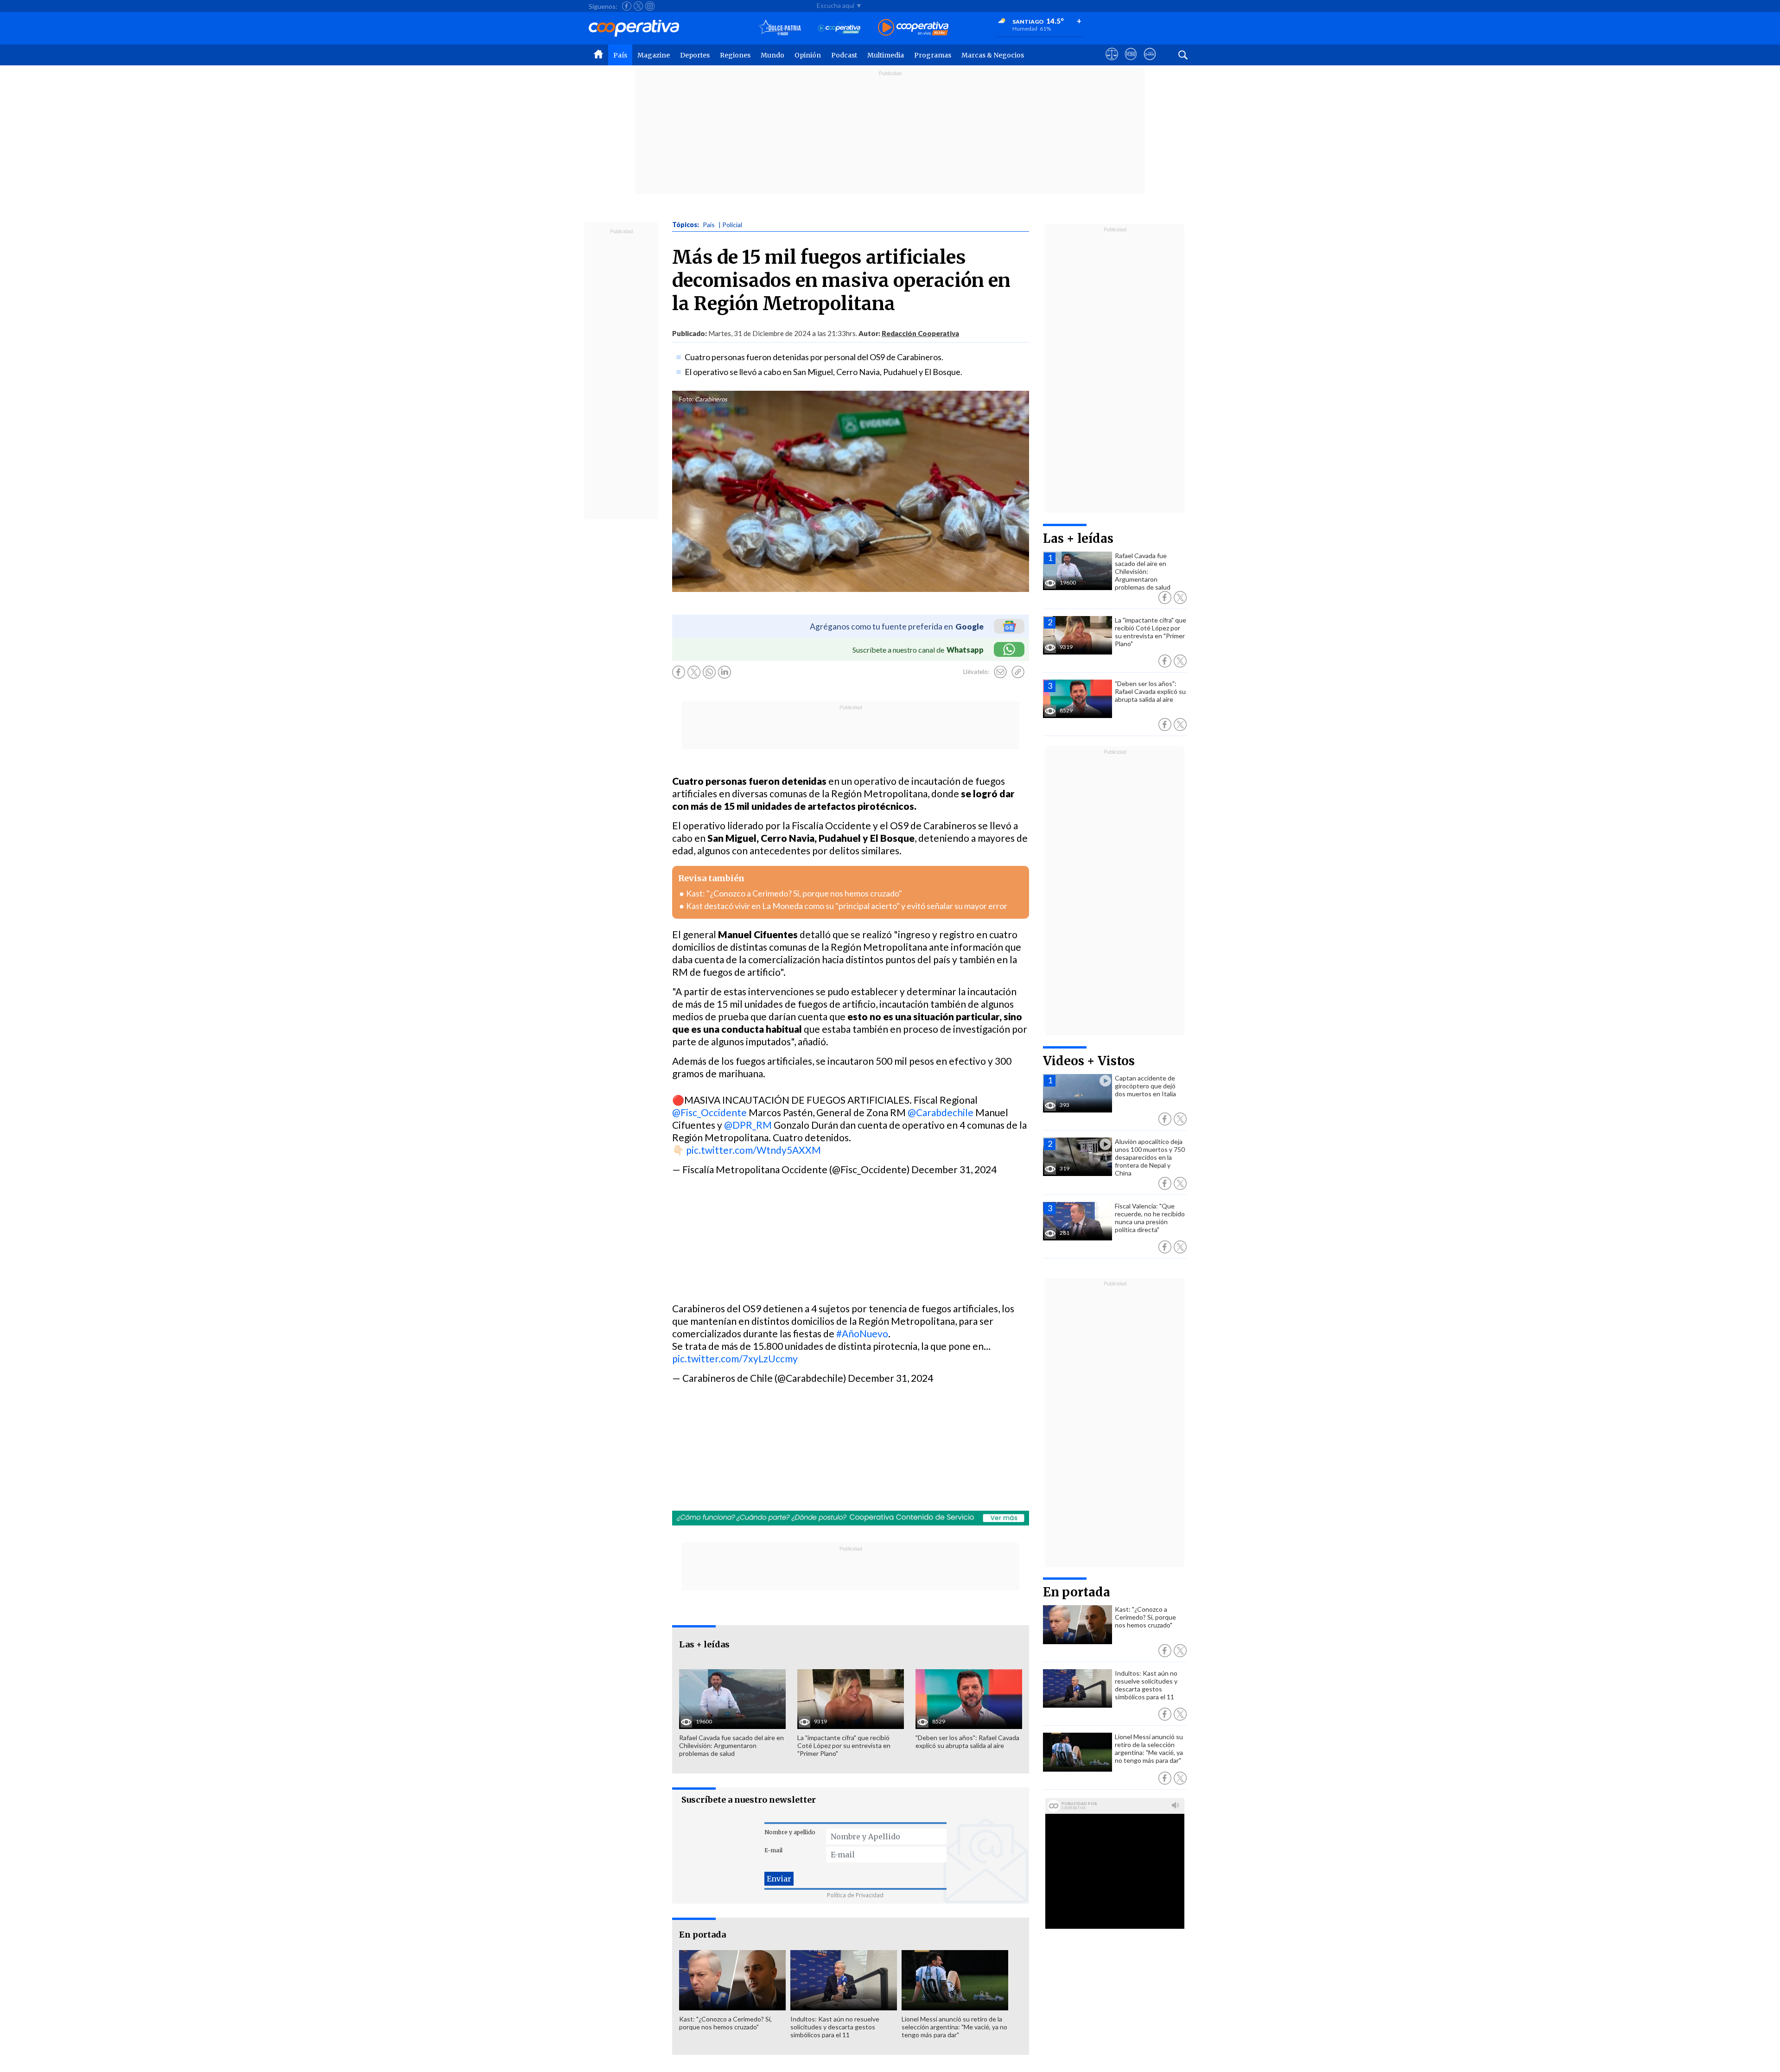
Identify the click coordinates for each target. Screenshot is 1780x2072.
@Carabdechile (941, 1112)
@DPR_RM (748, 1125)
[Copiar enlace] (1018, 672)
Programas (933, 55)
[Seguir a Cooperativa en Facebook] (627, 6)
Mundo (772, 55)
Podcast (844, 55)
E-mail (773, 1850)
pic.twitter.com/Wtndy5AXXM (753, 1150)
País (620, 55)
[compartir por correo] (1000, 672)
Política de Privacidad (855, 1895)
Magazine (654, 55)
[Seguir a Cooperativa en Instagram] (650, 6)
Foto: (686, 399)
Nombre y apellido (790, 1832)
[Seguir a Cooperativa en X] (638, 6)
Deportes (695, 55)
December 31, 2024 (954, 1169)
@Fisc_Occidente (709, 1112)
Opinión (808, 55)
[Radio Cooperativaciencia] (839, 28)
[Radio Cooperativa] (913, 28)
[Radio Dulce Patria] (780, 28)
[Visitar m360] (1131, 63)
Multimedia (886, 55)
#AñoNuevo (862, 1333)
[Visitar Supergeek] (1150, 63)
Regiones (735, 55)
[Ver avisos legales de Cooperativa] (1112, 63)
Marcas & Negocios (993, 55)
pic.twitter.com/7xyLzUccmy (735, 1358)
